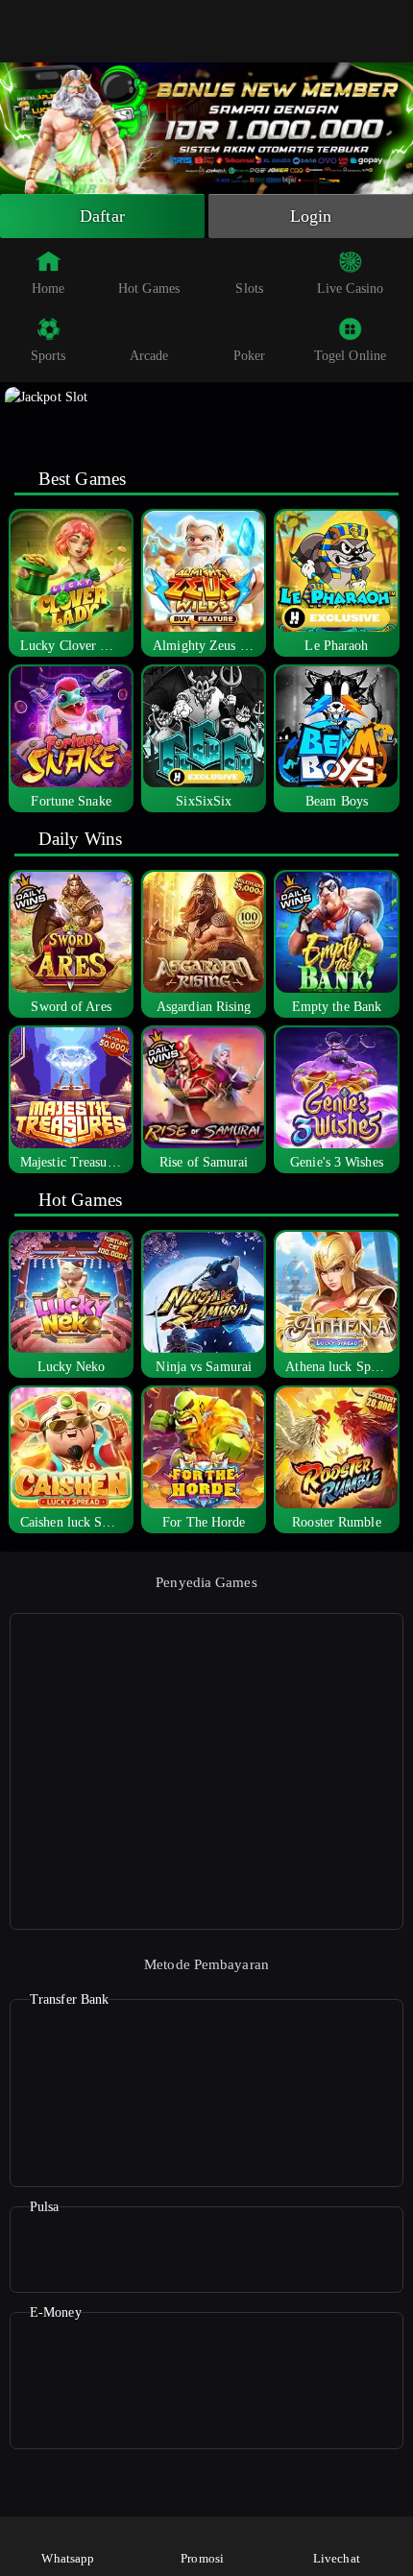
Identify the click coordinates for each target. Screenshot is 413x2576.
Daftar (102, 216)
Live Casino (350, 289)
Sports (49, 356)
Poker (250, 356)
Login (311, 216)
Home (48, 289)
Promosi (202, 2558)
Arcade (149, 356)
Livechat (337, 2558)
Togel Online (350, 356)
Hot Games (149, 289)
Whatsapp (68, 2558)
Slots (249, 289)
